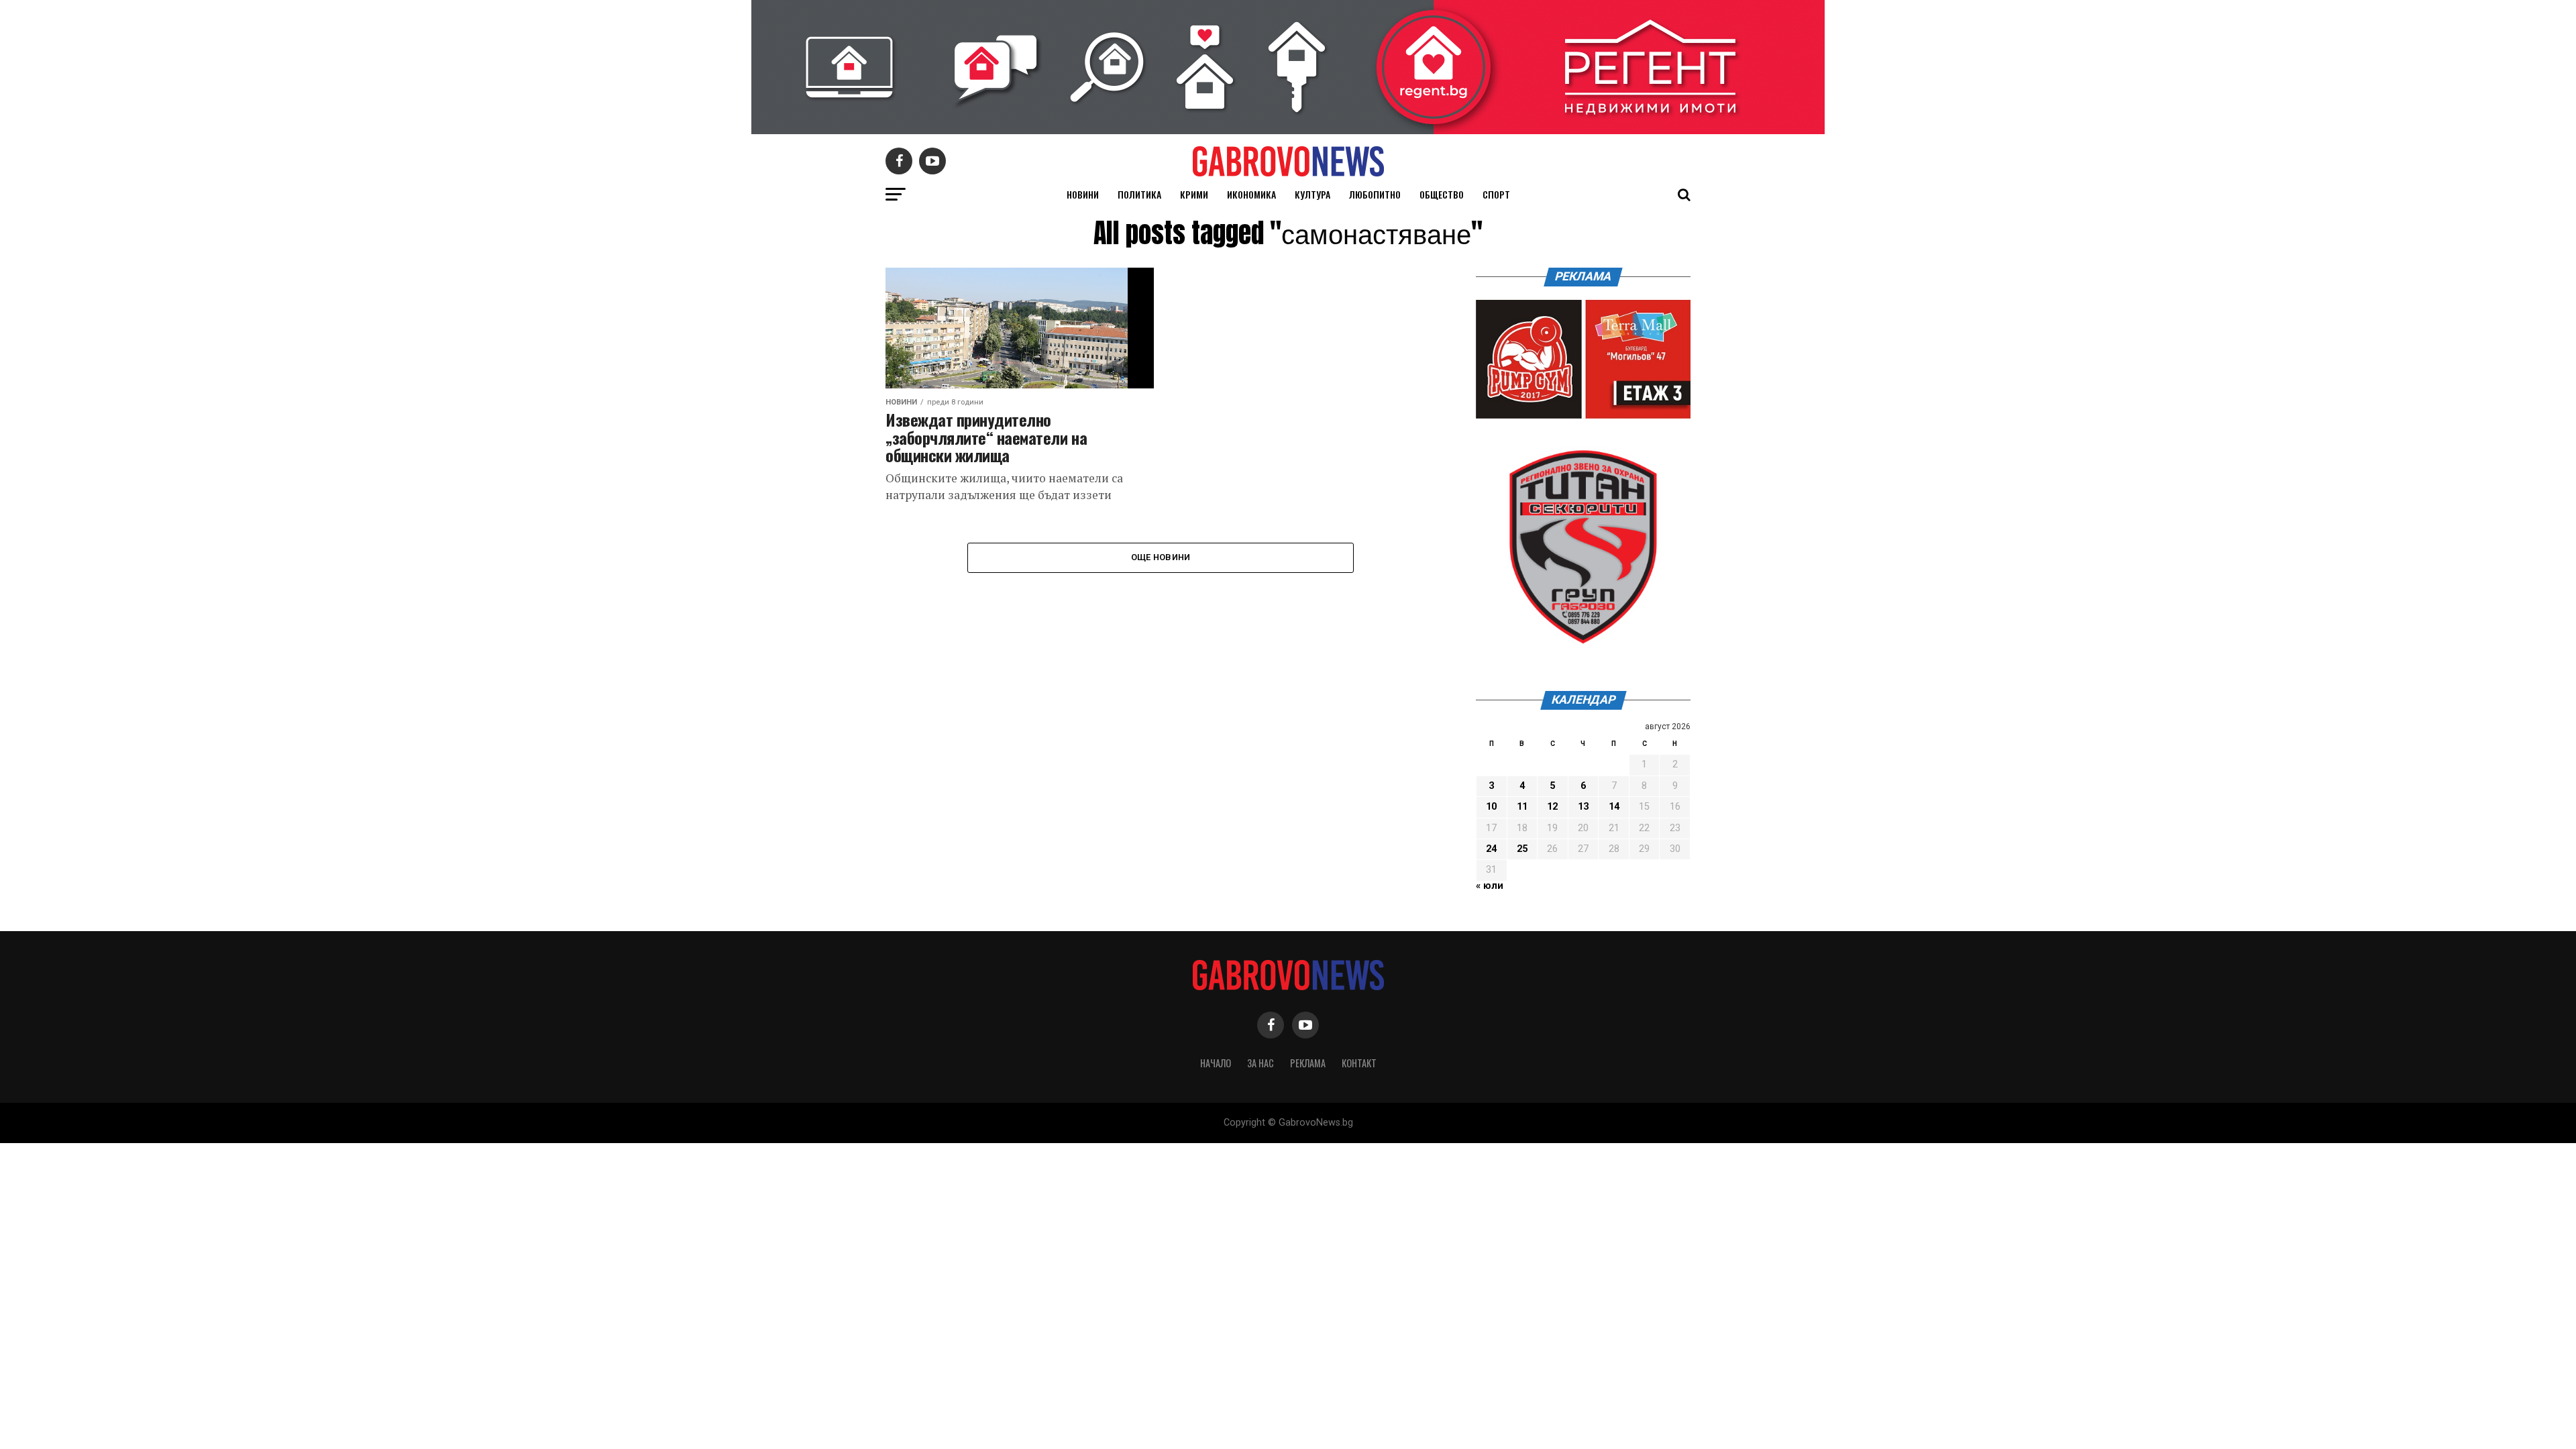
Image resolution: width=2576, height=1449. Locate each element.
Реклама (1308, 1063)
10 (1491, 807)
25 (1522, 849)
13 (1583, 807)
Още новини (1161, 557)
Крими (1194, 194)
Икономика (1251, 194)
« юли (1490, 886)
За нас (1260, 1063)
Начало (1216, 1063)
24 (1491, 849)
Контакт (1359, 1063)
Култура (1312, 194)
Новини (1083, 194)
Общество (1442, 194)
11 (1522, 807)
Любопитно (1375, 194)
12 (1552, 807)
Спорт (1496, 194)
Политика (1139, 194)
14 (1614, 807)
